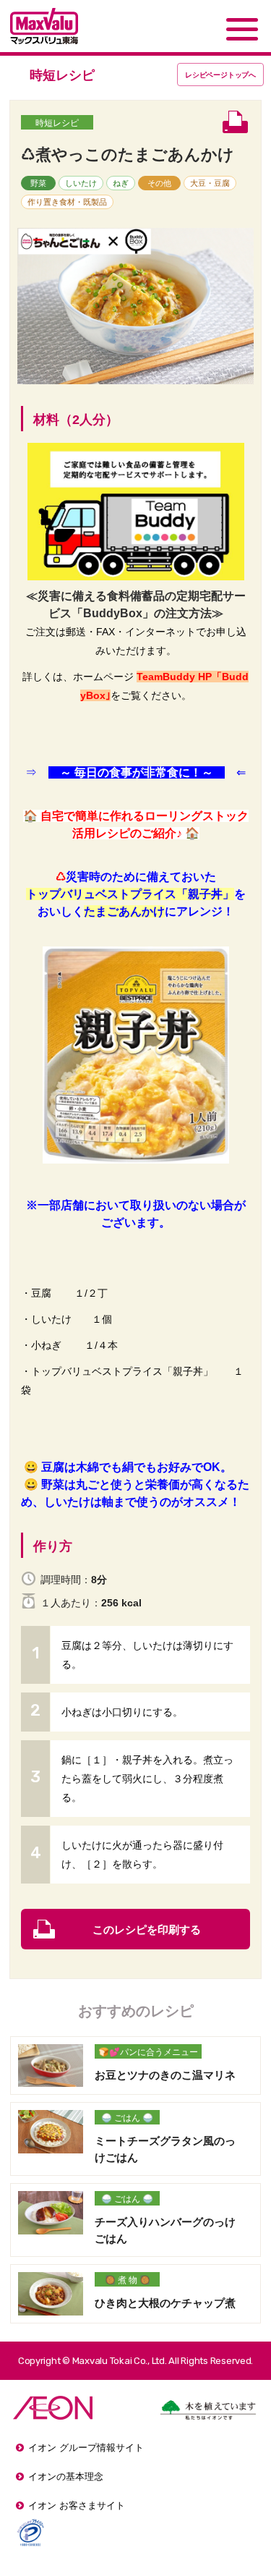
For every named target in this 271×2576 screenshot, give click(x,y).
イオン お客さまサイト (77, 2505)
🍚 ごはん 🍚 (127, 2118)
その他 (159, 183)
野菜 (38, 183)
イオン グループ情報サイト (86, 2448)
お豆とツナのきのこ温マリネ (165, 2075)
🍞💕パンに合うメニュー (148, 2052)
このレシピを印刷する (147, 1929)
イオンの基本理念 (66, 2477)
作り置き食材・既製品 (67, 202)
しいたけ (81, 183)
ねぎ (121, 183)
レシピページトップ (220, 75)
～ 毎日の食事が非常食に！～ (137, 772)
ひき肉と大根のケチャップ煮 (165, 2303)
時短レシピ (57, 123)
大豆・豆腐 (210, 183)
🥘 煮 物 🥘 (128, 2280)
